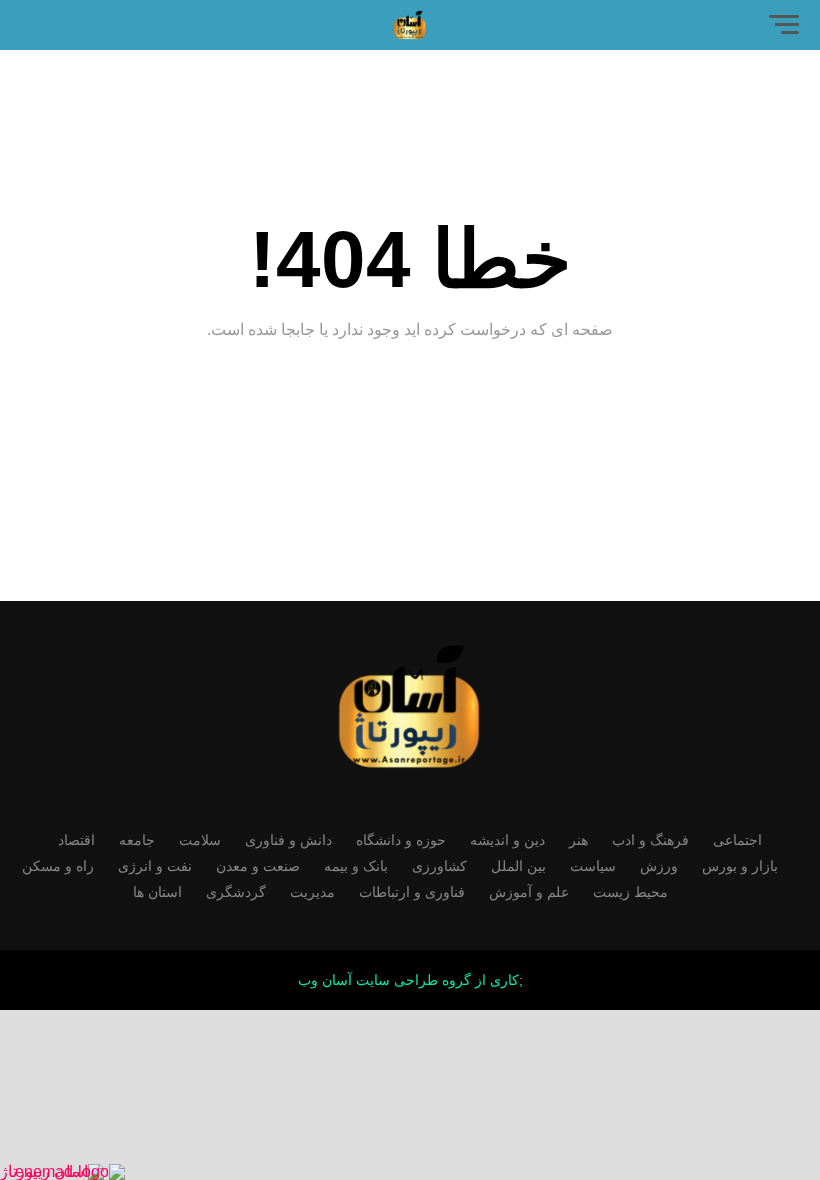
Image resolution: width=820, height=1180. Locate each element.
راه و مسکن (58, 866)
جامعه (137, 840)
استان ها (157, 892)
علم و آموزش (529, 892)
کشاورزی (439, 866)
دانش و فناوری (288, 840)
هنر (578, 840)
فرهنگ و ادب (650, 840)
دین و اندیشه (507, 840)
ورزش (659, 866)
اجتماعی (737, 840)
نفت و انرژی (155, 866)
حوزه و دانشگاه (401, 840)
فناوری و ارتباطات (412, 892)
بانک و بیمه (356, 866)
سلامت (200, 840)
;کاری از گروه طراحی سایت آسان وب (410, 980)
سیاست (593, 866)
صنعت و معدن (258, 866)
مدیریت (312, 892)
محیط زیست (630, 892)
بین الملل (518, 866)
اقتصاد (76, 840)
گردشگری (236, 892)
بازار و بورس (740, 866)
